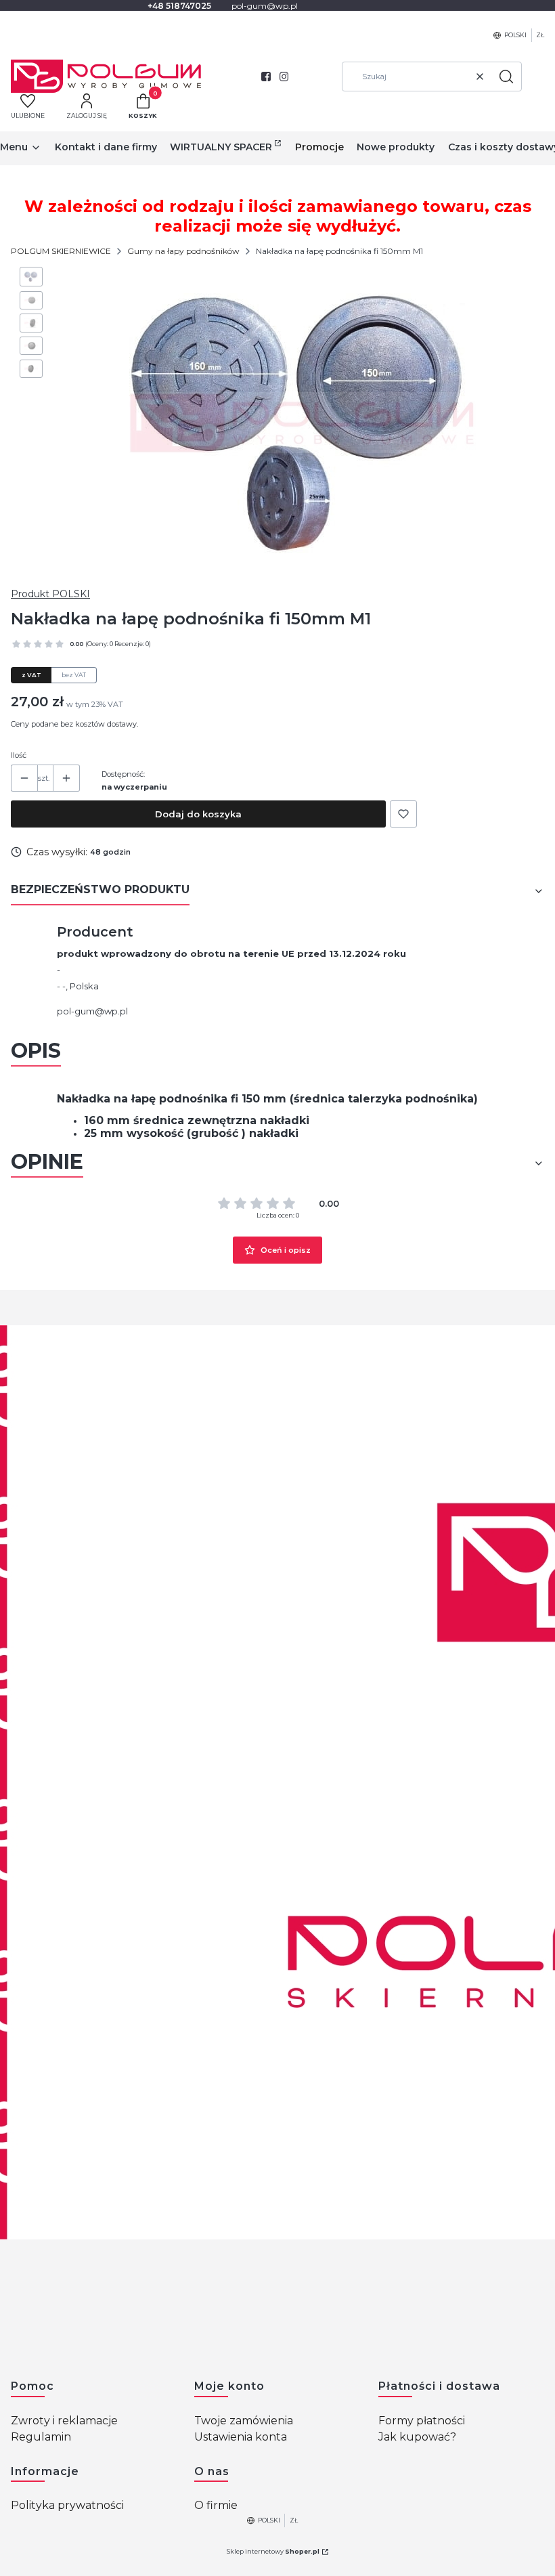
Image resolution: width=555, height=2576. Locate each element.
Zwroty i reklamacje (64, 2421)
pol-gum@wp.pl (92, 1011)
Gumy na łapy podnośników (183, 251)
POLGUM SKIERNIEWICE (61, 251)
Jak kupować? (417, 2437)
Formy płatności (422, 2421)
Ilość (19, 755)
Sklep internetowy (273, 2551)
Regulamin (41, 2437)
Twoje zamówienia (244, 2421)
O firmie (216, 2505)
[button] (506, 77)
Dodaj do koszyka (198, 814)
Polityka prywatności (67, 2505)
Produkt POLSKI (50, 594)
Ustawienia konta (241, 2437)
